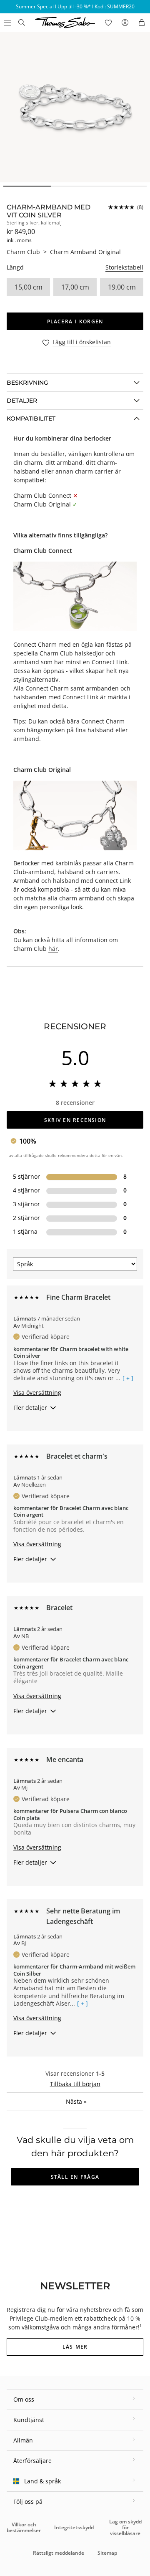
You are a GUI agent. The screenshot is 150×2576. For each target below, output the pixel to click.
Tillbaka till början (75, 2084)
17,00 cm (75, 287)
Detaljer (22, 401)
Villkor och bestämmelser (24, 2527)
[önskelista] (108, 23)
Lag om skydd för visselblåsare (125, 2528)
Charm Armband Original (85, 252)
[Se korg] (142, 23)
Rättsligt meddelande (59, 2553)
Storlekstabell (124, 267)
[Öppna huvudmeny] (7, 23)
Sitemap (107, 2553)
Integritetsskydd (74, 2527)
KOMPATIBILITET (31, 418)
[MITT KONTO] (125, 23)
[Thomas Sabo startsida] (22, 23)
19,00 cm (122, 287)
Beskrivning (27, 383)
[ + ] (128, 1378)
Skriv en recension (75, 1120)
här (53, 949)
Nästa (76, 2101)
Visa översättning (37, 1393)
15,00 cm (29, 287)
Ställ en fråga (75, 2177)
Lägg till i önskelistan (82, 342)
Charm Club (23, 252)
